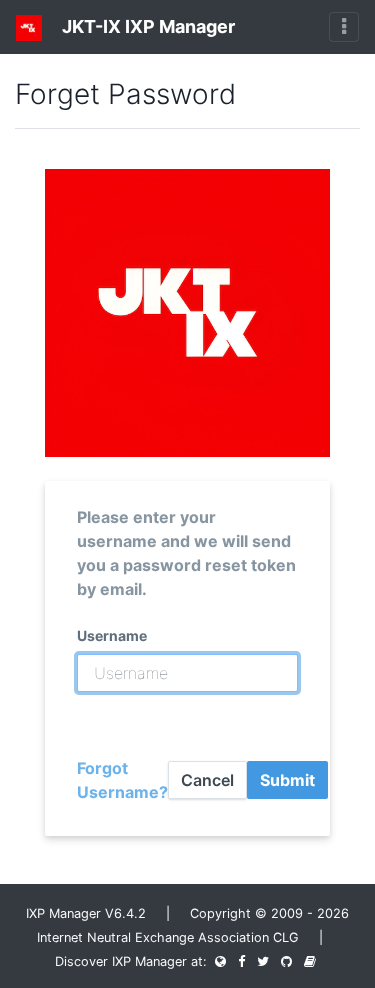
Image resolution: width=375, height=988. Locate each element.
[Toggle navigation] (344, 27)
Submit (287, 780)
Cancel (207, 780)
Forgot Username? (122, 780)
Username (112, 635)
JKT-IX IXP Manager (146, 26)
